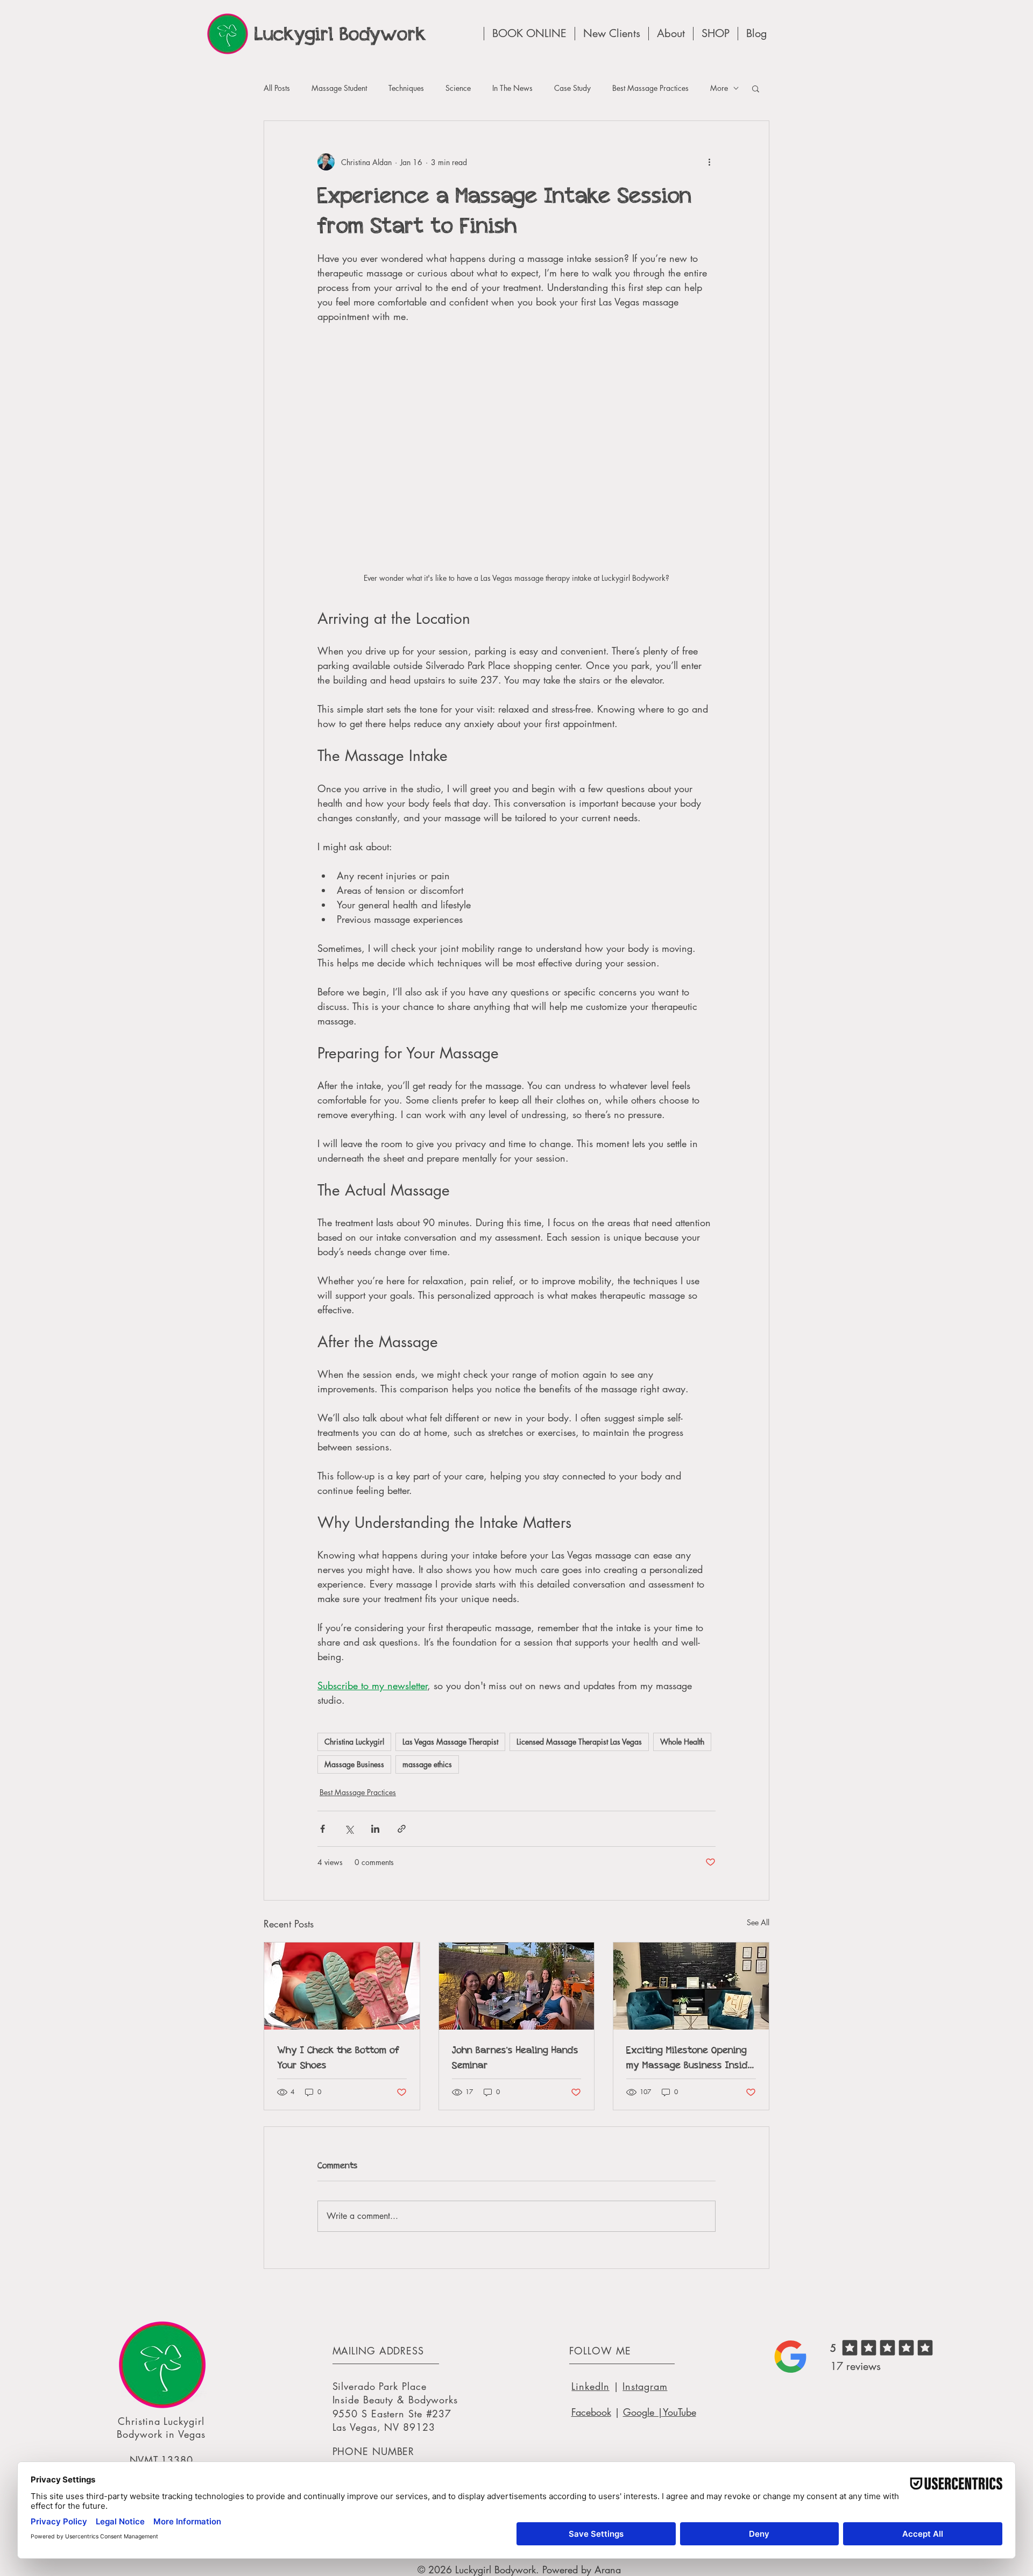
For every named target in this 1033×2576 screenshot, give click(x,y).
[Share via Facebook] (323, 1829)
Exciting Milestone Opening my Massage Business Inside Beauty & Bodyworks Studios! (690, 2058)
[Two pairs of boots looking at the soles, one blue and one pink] (342, 1986)
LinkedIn (590, 2386)
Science (458, 88)
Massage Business (354, 1764)
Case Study (572, 88)
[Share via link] (402, 1829)
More (719, 88)
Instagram (645, 2386)
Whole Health (682, 1742)
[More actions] (709, 162)
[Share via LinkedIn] (375, 1829)
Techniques (406, 88)
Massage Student (339, 88)
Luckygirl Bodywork (340, 34)
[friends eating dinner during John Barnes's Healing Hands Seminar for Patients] (517, 1986)
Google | (643, 2412)
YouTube (680, 2412)
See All (758, 1922)
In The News (512, 88)
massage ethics (427, 1764)
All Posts (277, 88)
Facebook (591, 2412)
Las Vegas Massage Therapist (450, 1742)
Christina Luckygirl (354, 1742)
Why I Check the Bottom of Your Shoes (338, 2057)
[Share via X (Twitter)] (349, 1829)
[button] (756, 88)
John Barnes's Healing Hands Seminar (515, 2057)
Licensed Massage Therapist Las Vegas (579, 1742)
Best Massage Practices (650, 88)
